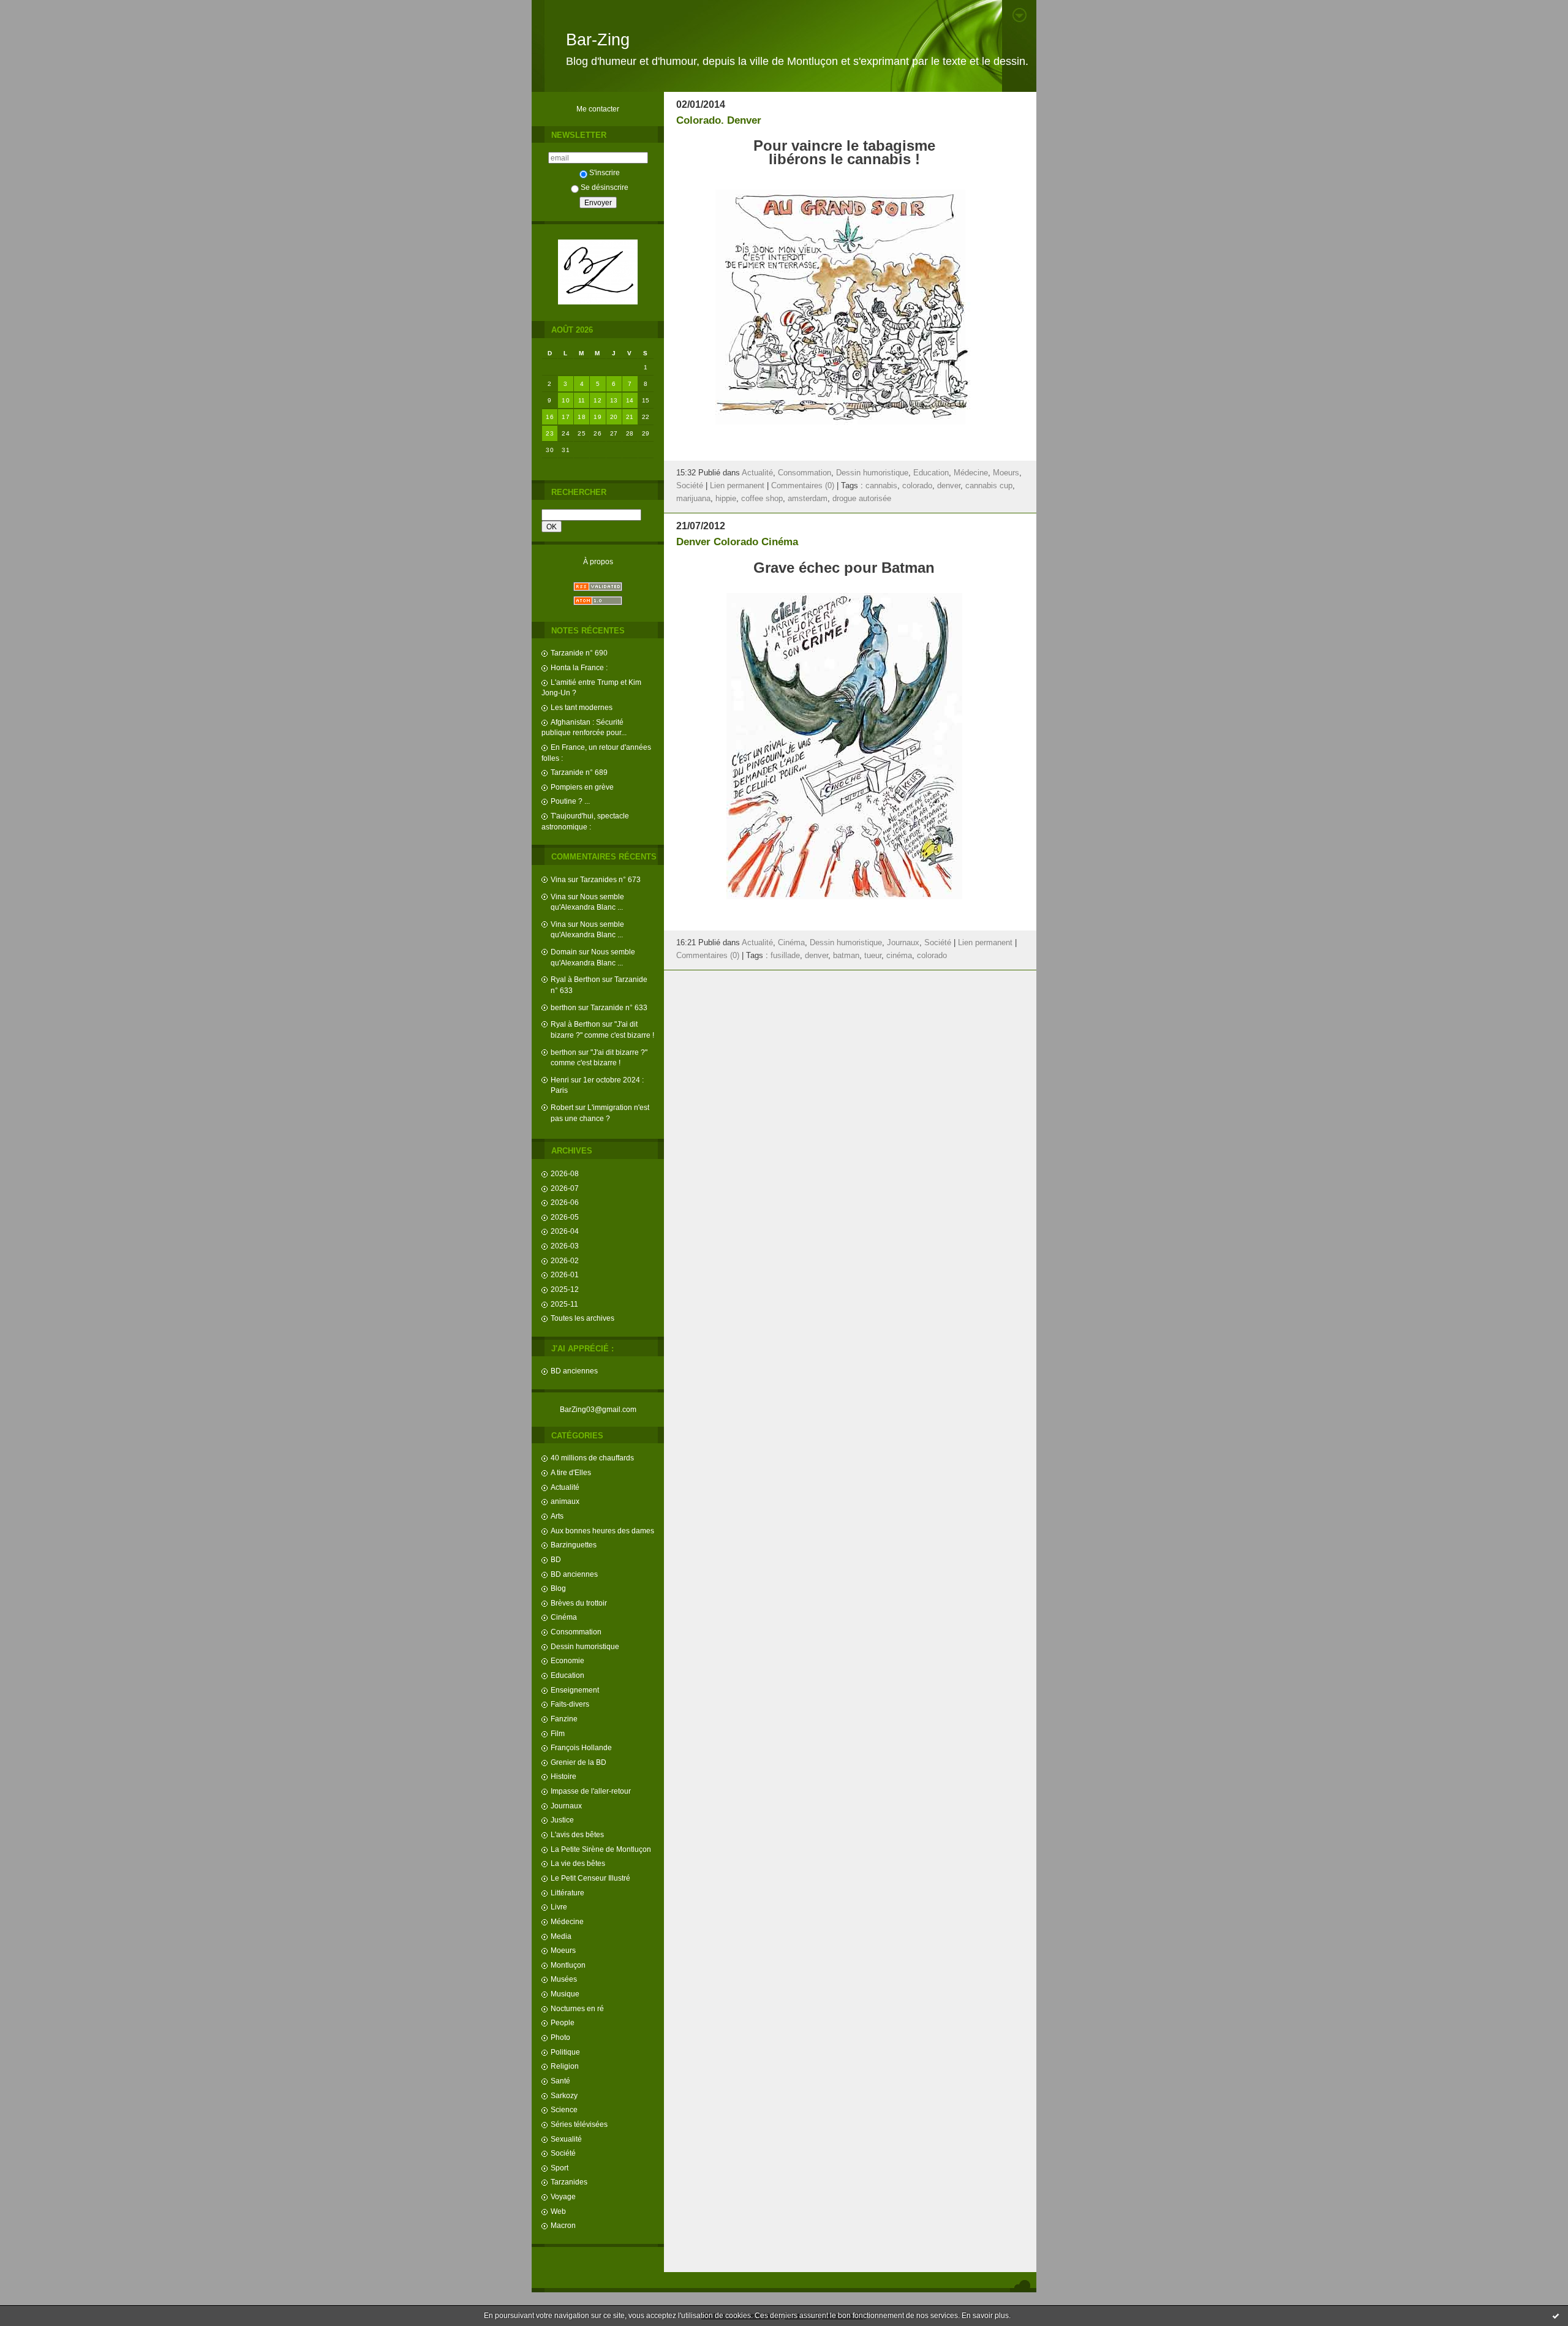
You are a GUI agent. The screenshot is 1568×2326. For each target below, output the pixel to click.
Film (558, 1733)
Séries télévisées (579, 2124)
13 (614, 400)
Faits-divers (570, 1704)
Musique (565, 1994)
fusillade (785, 956)
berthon (563, 1007)
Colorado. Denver (719, 120)
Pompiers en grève (582, 787)
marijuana (693, 499)
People (563, 2022)
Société (563, 2153)
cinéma (899, 956)
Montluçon (568, 1965)
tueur (873, 956)
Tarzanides (569, 2182)
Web (558, 2211)
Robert (562, 1107)
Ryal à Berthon (575, 979)
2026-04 (565, 1231)
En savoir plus (985, 2316)
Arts (557, 1516)
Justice (562, 1820)
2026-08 (565, 1173)
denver (949, 486)
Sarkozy (564, 2095)
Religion (565, 2066)
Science (564, 2109)
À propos (598, 561)
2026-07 (565, 1188)
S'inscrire (605, 172)
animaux (565, 1501)
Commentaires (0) (803, 486)
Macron (563, 2225)
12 (597, 400)
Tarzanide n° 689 (579, 772)
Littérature (567, 1893)
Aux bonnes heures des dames (602, 1531)
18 (582, 417)
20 (614, 417)
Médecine (567, 1921)
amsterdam (808, 499)
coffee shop (762, 499)
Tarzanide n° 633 (619, 1007)
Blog (558, 1588)
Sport (560, 2168)
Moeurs (563, 1950)
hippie (726, 499)
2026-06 (565, 1202)
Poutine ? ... (570, 801)
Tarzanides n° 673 (610, 879)
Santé (560, 2081)
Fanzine (564, 1719)
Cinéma (564, 1617)
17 (566, 417)
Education (567, 1675)
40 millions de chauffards (592, 1458)
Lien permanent (737, 486)
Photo (560, 2037)
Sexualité (566, 2139)
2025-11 (564, 1304)
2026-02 (565, 1260)
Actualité (565, 1487)
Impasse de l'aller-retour (591, 1791)
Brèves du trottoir (579, 1603)
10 (566, 400)
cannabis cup (989, 486)
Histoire (563, 1776)
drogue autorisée (862, 499)
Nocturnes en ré (577, 2008)
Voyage (563, 2196)
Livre (559, 1907)
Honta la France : (579, 667)
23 (550, 433)
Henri (560, 1080)
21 (630, 417)
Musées (564, 1979)
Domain (564, 952)
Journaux (566, 1806)
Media (561, 1936)
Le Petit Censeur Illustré (590, 1878)
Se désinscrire (605, 187)
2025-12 (565, 1289)
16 (550, 417)
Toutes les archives (582, 1318)
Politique (565, 2052)
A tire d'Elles (571, 1472)
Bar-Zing (598, 40)
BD (556, 1559)
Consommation (576, 1632)
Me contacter (598, 109)
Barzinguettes (574, 1545)
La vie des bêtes (578, 1863)
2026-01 (565, 1274)
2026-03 (565, 1246)
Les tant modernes (582, 707)
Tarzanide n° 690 (579, 653)
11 (582, 400)
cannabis (881, 486)
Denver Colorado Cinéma (737, 542)
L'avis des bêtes (577, 1834)
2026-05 (565, 1217)
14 (630, 400)
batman (846, 956)
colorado (917, 486)
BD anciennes (574, 1371)
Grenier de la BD (579, 1762)
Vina (558, 879)
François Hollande (581, 1747)
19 (597, 417)
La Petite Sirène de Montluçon (601, 1849)
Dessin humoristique (585, 1646)
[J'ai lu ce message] (1556, 2316)
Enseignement (575, 1690)
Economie (567, 1660)
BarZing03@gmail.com (598, 1409)
